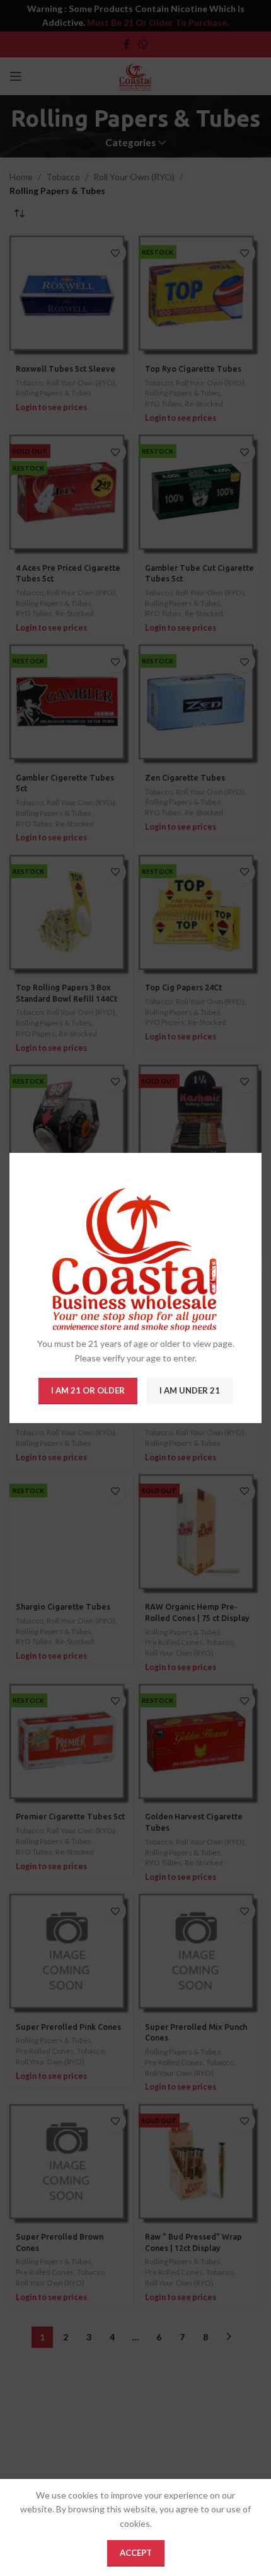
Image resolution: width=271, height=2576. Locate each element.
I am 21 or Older (88, 1390)
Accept (136, 2553)
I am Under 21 (190, 1390)
